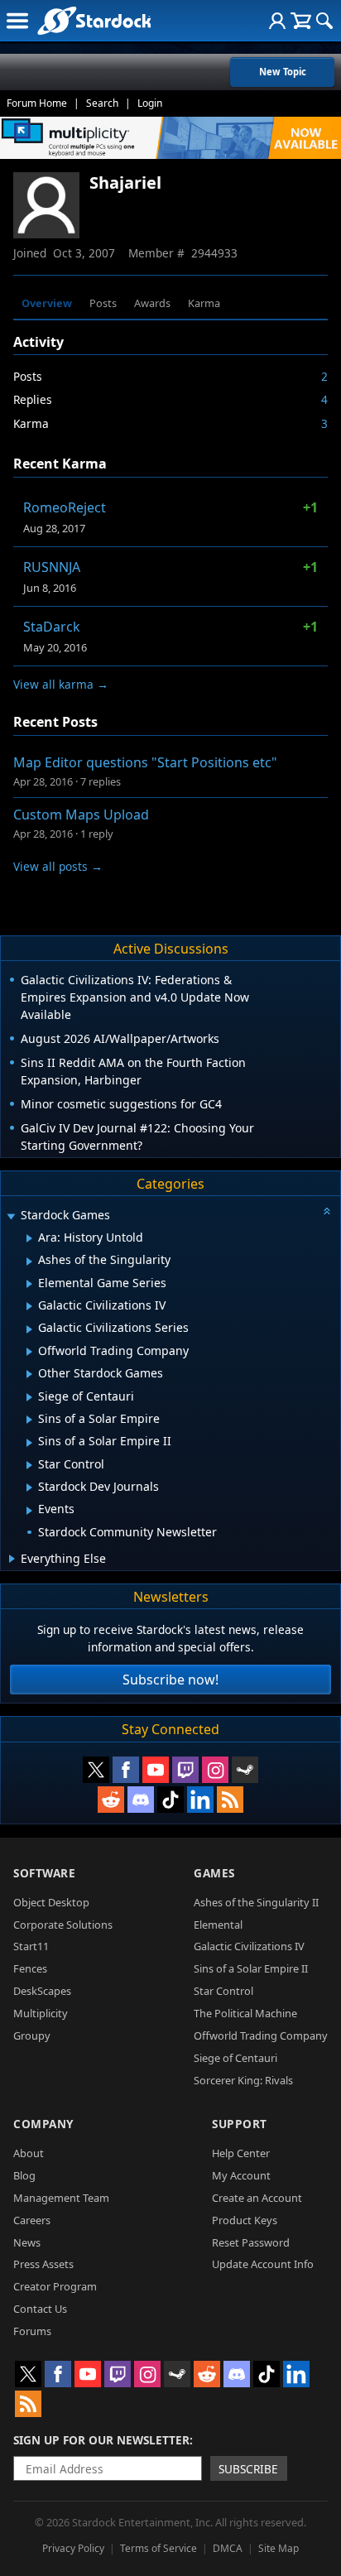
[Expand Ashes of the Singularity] (29, 1262)
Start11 (31, 1946)
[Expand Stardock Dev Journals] (29, 1487)
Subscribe (248, 2469)
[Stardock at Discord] (141, 1800)
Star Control (223, 1991)
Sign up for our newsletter (101, 2440)
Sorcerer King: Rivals (243, 2080)
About (29, 2153)
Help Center (241, 2153)
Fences (30, 1968)
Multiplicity (41, 2013)
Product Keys (245, 2220)
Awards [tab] (152, 303)
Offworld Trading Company (261, 2035)
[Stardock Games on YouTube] (156, 1770)
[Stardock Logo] (94, 20)
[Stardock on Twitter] (96, 1770)
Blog (24, 2175)
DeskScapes (42, 1991)
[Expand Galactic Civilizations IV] (29, 1306)
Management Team (61, 2198)
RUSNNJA (52, 567)
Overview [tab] (47, 303)
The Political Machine (245, 2013)
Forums (32, 2331)
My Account (241, 2175)
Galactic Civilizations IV (249, 1946)
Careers (32, 2220)
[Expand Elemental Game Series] (29, 1284)
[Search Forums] (324, 21)
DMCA (228, 2548)
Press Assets (43, 2264)
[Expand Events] (29, 1511)
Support (240, 2124)
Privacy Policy (73, 2548)
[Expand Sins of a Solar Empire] (29, 1420)
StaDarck (52, 627)
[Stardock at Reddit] (111, 1800)
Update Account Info (263, 2264)
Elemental (218, 1925)
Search (102, 103)
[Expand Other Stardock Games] (29, 1374)
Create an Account (257, 2198)
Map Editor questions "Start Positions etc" (145, 762)
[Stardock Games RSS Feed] (230, 1800)
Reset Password (251, 2242)
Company (43, 2124)
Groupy (32, 2035)
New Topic (283, 72)
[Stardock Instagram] (215, 1770)
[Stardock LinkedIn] (200, 1800)
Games (214, 1873)
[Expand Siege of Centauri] (29, 1397)
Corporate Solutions (63, 1925)
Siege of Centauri (235, 2058)
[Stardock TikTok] (170, 1800)
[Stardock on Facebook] (126, 1770)
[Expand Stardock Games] (11, 1216)
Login (150, 103)
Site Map (279, 2548)
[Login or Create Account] (277, 21)
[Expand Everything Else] (12, 1559)
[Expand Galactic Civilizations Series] (29, 1329)
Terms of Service (158, 2548)
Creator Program (55, 2286)
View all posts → (58, 866)
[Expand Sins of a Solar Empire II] (29, 1443)
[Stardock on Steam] (245, 1770)
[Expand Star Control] (29, 1465)
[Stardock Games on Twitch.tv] (185, 1770)
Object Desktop (51, 1902)
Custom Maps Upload (81, 815)
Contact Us (40, 2309)
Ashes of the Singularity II (256, 1902)
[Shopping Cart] (301, 21)
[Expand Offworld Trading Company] (29, 1352)
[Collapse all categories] (327, 1211)
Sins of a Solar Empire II (251, 1968)
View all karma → (61, 684)
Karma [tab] (204, 303)
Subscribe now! (170, 1680)
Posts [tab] (103, 303)
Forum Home (37, 103)
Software (44, 1873)
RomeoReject (65, 507)
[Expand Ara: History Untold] (29, 1238)
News (27, 2242)
